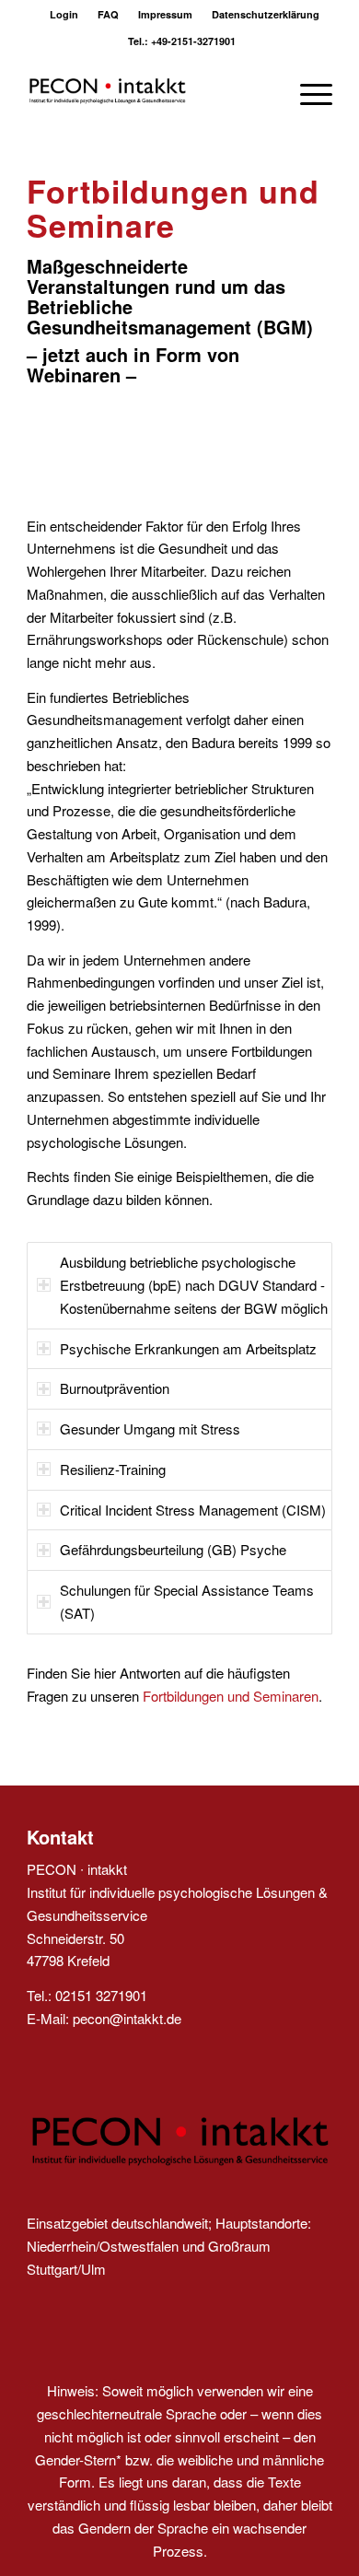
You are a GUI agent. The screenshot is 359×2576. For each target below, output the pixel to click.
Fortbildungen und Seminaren (231, 1696)
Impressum (165, 14)
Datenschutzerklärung (266, 14)
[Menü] (307, 91)
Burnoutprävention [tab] (115, 1388)
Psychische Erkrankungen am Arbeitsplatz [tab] (188, 1348)
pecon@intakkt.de (127, 2018)
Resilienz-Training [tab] (113, 1469)
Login (64, 14)
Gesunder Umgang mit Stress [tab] (150, 1429)
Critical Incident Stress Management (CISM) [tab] (193, 1510)
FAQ (108, 14)
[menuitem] (64, 14)
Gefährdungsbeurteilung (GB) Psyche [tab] (173, 1549)
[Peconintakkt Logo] (149, 91)
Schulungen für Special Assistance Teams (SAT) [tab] (187, 1601)
